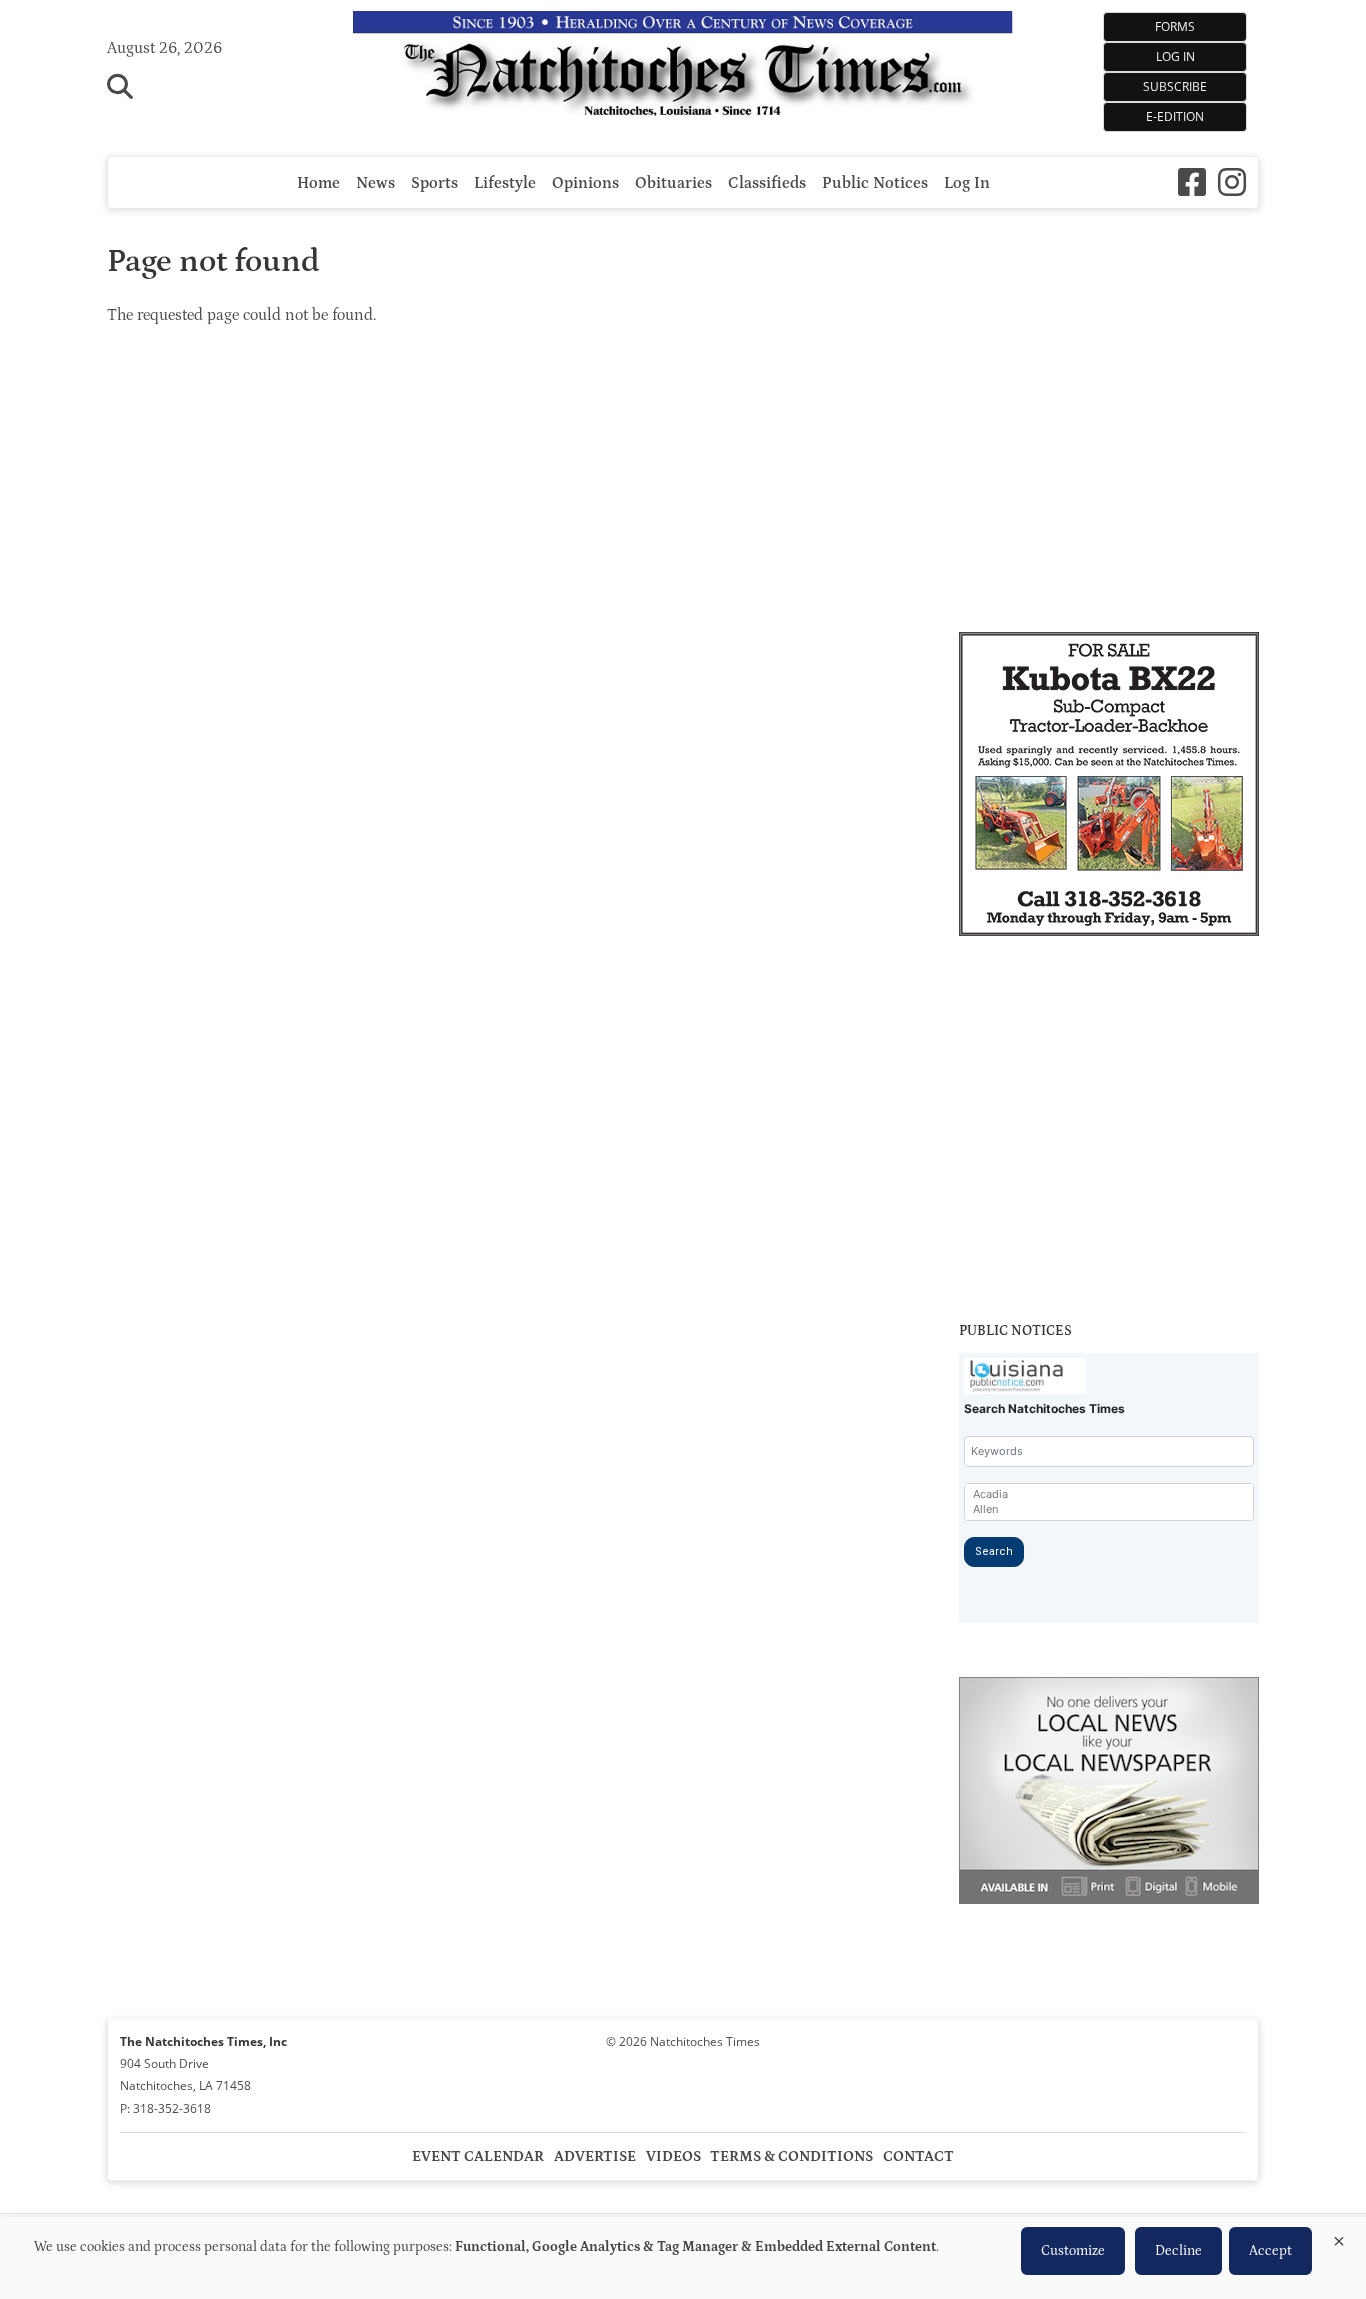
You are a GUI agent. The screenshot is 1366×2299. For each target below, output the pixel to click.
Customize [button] (1073, 2251)
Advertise (595, 2156)
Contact (918, 2156)
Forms (1175, 26)
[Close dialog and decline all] (1339, 2237)
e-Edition (1175, 116)
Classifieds (767, 183)
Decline (1178, 2251)
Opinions (585, 183)
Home (318, 183)
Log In (1175, 56)
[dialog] (683, 2258)
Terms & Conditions (791, 2156)
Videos (673, 2156)
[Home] (683, 68)
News (375, 183)
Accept (1270, 2251)
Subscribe (1175, 86)
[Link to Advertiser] (1109, 787)
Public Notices (875, 183)
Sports (434, 183)
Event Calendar (478, 2156)
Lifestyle (505, 183)
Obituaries (673, 183)
